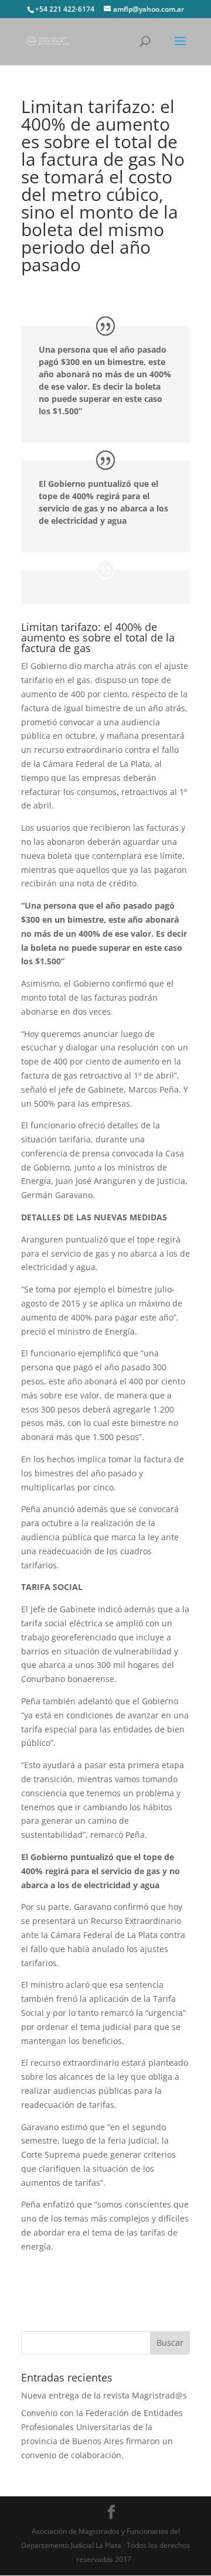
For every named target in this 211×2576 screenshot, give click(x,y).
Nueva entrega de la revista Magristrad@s (104, 2395)
